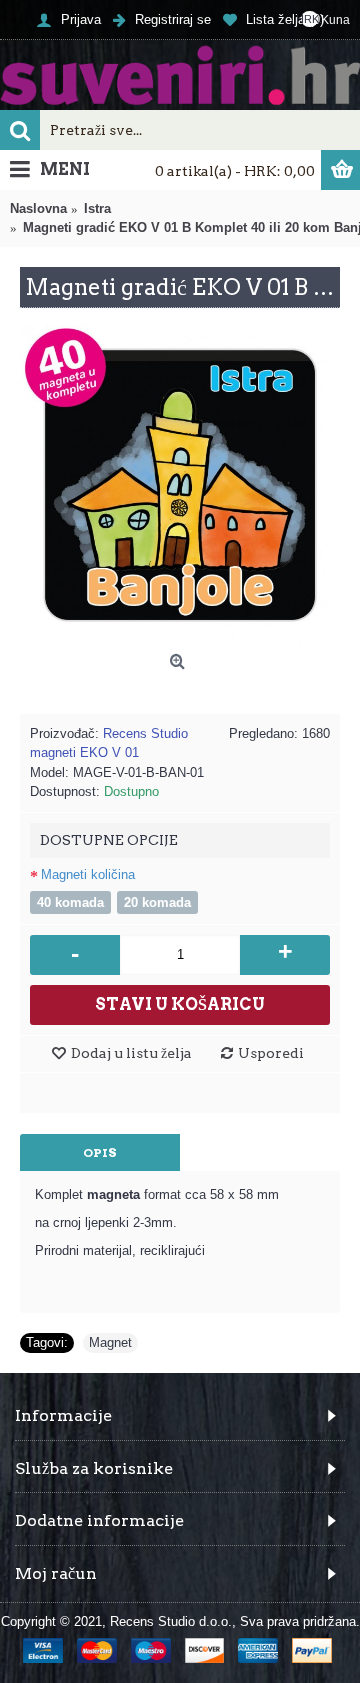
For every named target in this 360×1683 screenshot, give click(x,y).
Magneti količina (88, 874)
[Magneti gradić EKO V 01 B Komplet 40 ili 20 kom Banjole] (180, 485)
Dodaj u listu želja (131, 1053)
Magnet (110, 1342)
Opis (100, 1152)
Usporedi (271, 1053)
